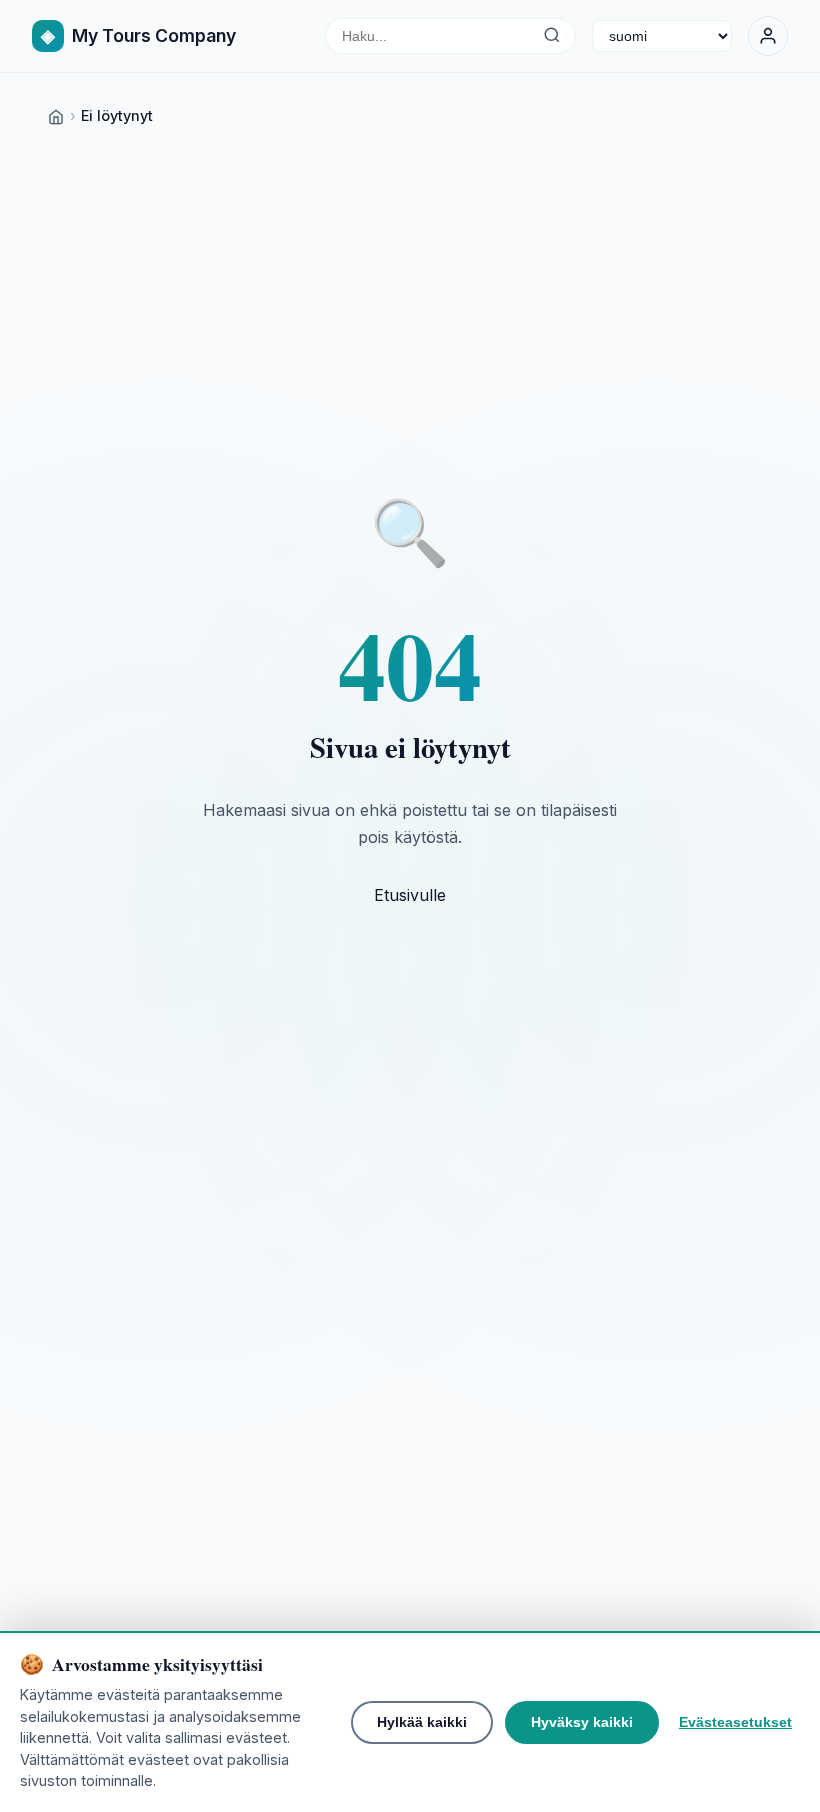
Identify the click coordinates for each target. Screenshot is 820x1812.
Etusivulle (410, 895)
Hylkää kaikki (422, 1722)
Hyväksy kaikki (582, 1722)
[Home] (56, 115)
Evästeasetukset (735, 1722)
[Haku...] (551, 36)
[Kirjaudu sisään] (768, 36)
